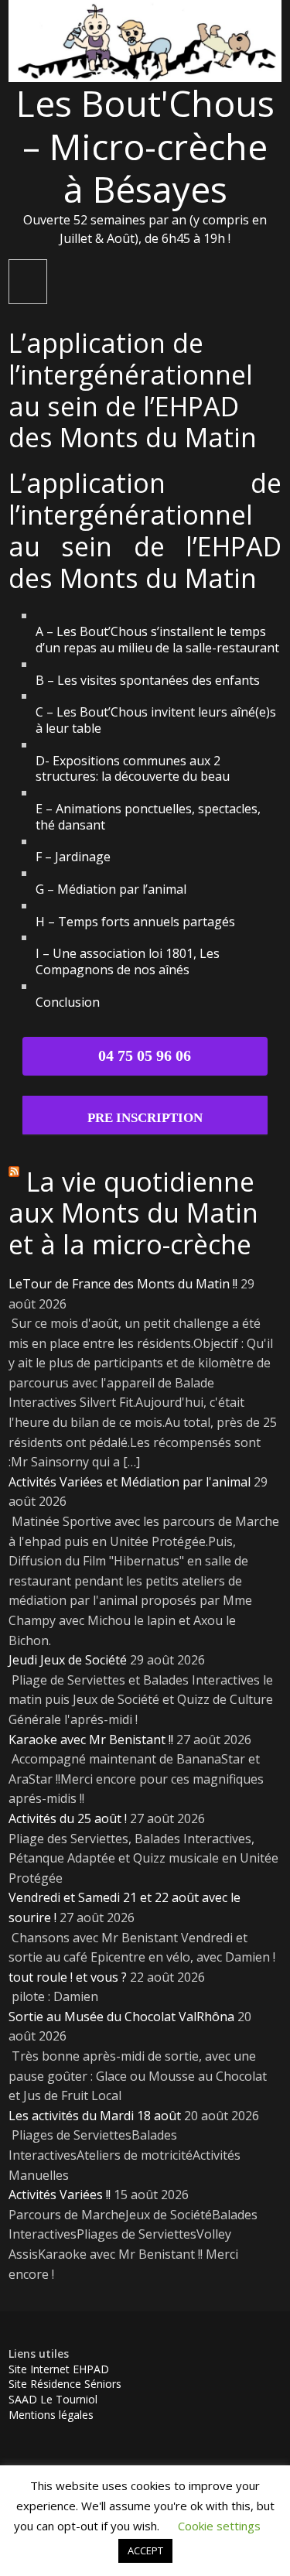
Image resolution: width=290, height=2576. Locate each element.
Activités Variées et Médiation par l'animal (130, 1482)
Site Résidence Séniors (65, 2384)
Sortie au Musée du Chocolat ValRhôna (121, 2017)
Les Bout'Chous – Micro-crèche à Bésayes (145, 145)
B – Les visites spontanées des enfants (148, 680)
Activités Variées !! (60, 2195)
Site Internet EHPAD (59, 2369)
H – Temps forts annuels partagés (135, 922)
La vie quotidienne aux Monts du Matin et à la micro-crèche (133, 1213)
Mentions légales (51, 2415)
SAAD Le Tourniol (53, 2399)
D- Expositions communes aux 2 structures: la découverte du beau (133, 769)
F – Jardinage (73, 857)
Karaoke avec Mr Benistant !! (91, 1740)
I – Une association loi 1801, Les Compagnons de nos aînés (128, 961)
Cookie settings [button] (219, 2526)
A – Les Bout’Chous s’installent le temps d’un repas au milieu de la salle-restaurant (157, 640)
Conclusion (68, 1002)
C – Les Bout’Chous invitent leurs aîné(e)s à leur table (156, 720)
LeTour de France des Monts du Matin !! (123, 1284)
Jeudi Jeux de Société (68, 1660)
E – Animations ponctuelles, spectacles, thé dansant (148, 817)
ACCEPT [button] (145, 2550)
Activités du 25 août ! (68, 1818)
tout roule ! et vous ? (68, 1977)
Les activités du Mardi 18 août (95, 2116)
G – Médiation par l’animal (111, 889)
